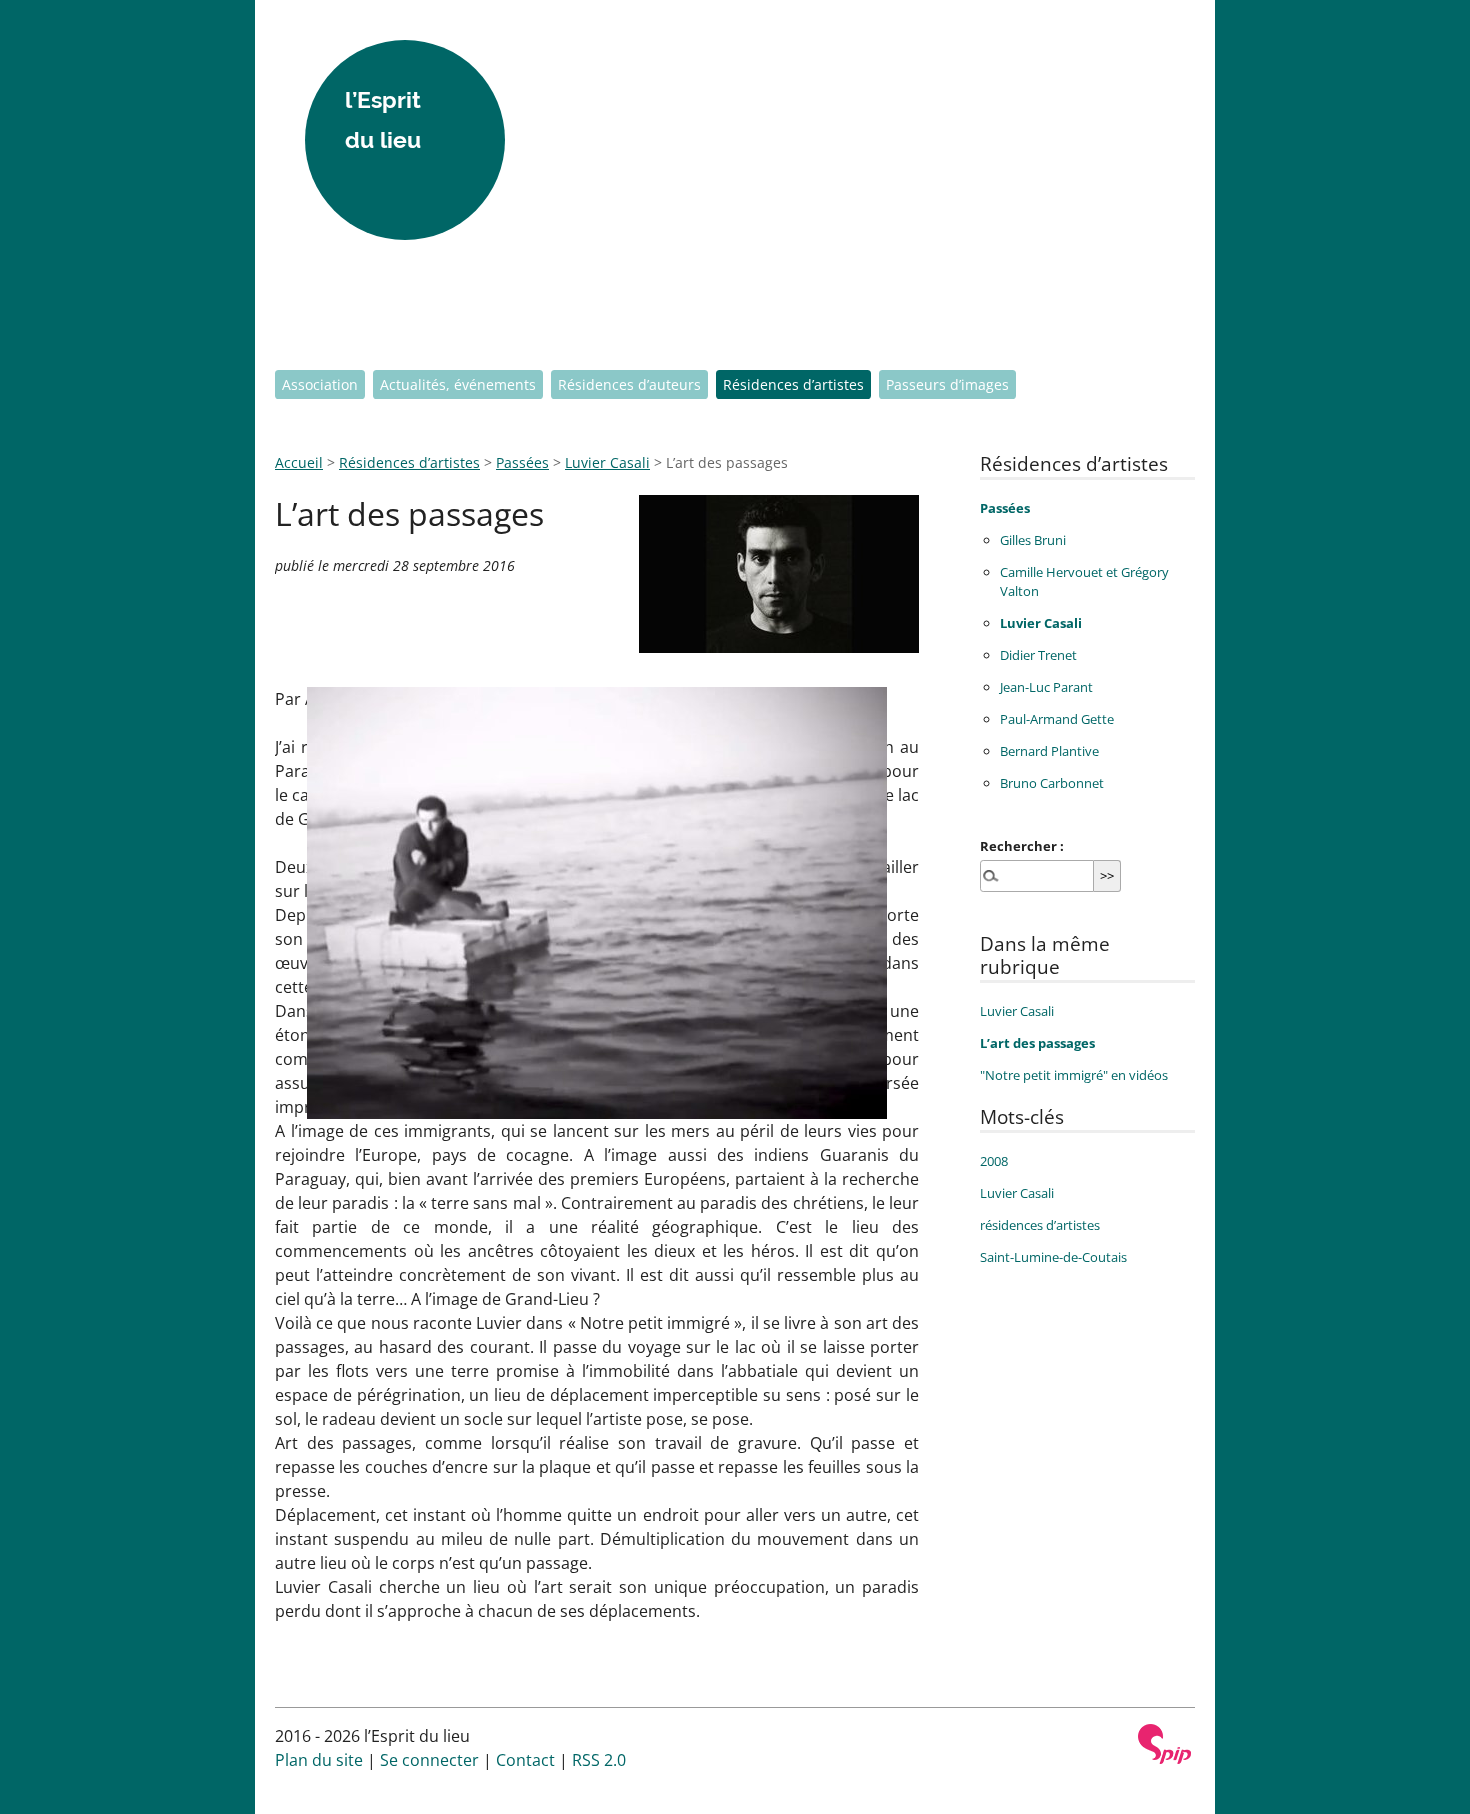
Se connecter (429, 1760)
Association (320, 384)
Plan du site (319, 1760)
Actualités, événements (458, 384)
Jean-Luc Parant (1046, 687)
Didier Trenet (1038, 655)
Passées (522, 462)
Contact (525, 1760)
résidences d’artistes (1040, 1225)
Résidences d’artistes (793, 384)
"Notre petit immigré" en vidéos (1074, 1075)
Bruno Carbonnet (1052, 783)
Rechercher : (1022, 846)
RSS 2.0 (599, 1760)
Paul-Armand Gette (1057, 719)
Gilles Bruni (1033, 540)
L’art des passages (1037, 1043)
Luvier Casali (607, 462)
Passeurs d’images (947, 384)
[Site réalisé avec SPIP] (1165, 1744)
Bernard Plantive (1049, 751)
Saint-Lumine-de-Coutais (1053, 1257)
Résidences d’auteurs (629, 384)
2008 (994, 1161)
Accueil (299, 462)
